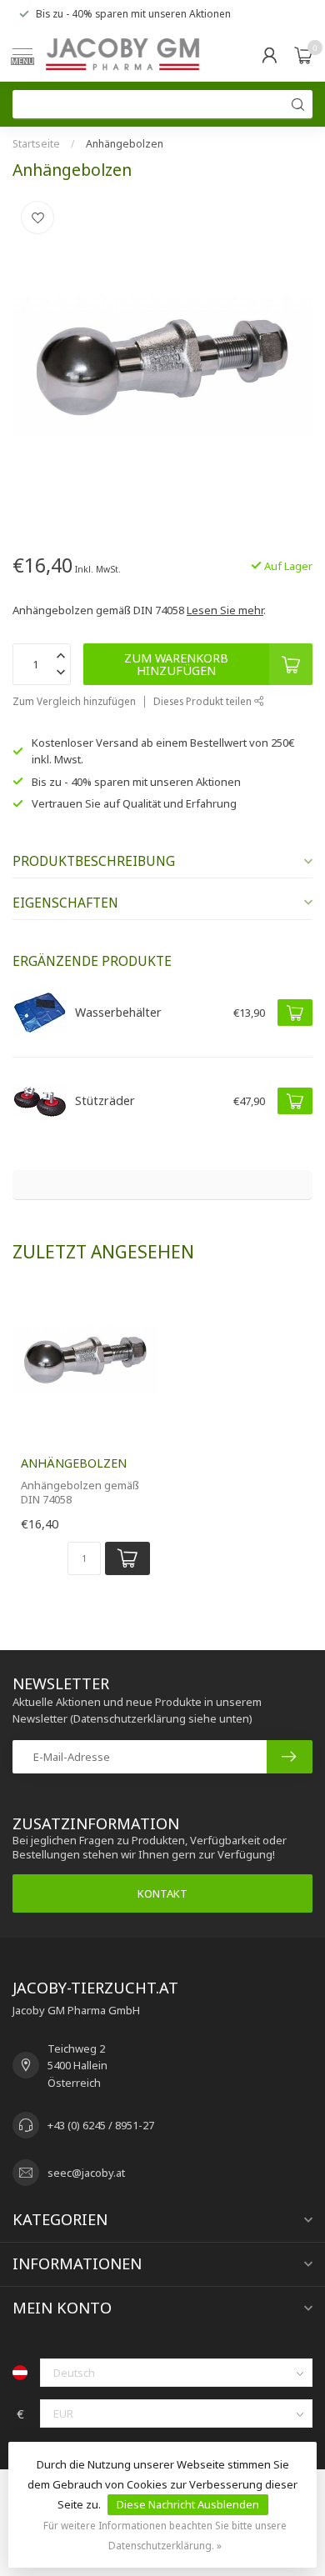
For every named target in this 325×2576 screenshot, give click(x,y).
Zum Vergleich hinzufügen (74, 701)
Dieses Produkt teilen (204, 701)
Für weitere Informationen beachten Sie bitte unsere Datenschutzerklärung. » (165, 2535)
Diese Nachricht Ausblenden (188, 2504)
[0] (303, 55)
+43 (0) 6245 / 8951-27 (101, 2125)
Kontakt (162, 1893)
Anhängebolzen (125, 144)
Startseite (36, 144)
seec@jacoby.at (86, 2173)
